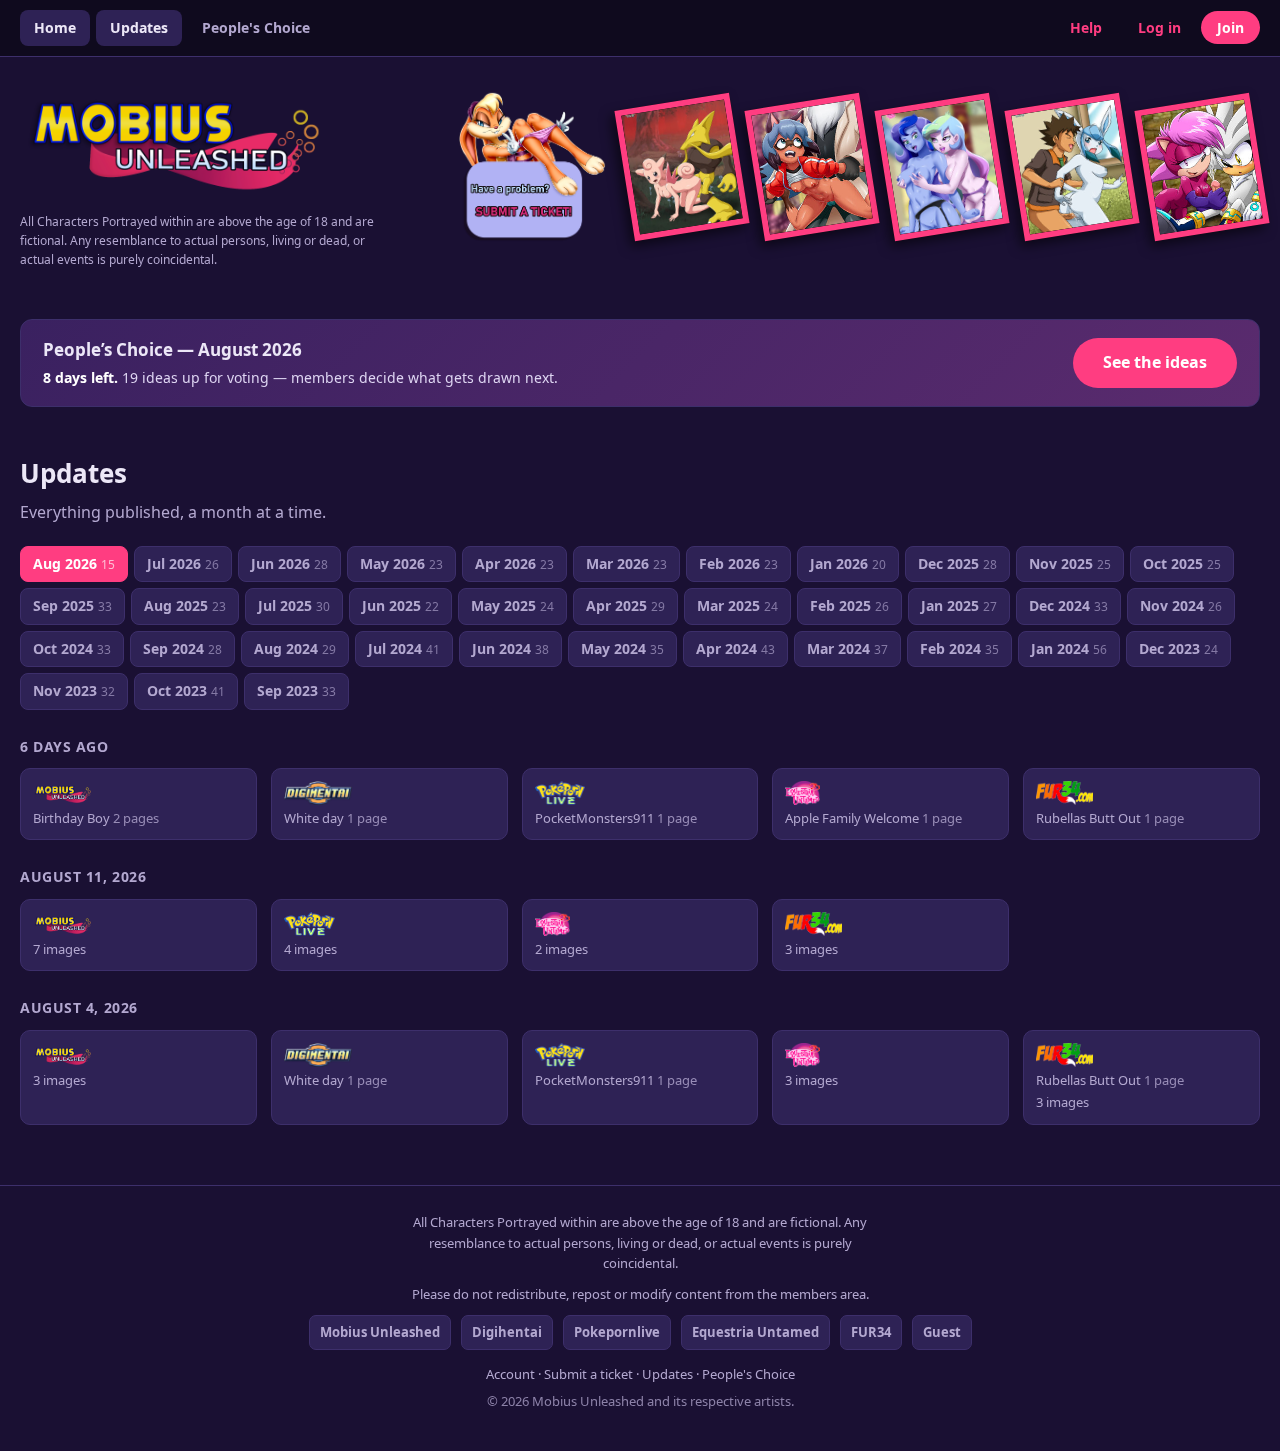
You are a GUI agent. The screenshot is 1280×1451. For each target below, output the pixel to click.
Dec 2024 (1068, 605)
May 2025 (512, 605)
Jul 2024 (404, 648)
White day (335, 818)
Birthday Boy (96, 818)
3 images (811, 949)
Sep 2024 (182, 648)
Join (1230, 27)
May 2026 (401, 563)
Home (55, 27)
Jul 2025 (294, 605)
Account (510, 1374)
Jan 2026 (848, 563)
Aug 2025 (185, 605)
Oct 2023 (186, 690)
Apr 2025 (625, 605)
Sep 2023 (296, 690)
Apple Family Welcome (873, 818)
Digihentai (507, 1332)
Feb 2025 (849, 605)
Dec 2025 (957, 563)
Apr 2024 (735, 648)
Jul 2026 (183, 563)
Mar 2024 (847, 648)
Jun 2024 (510, 648)
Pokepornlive (617, 1332)
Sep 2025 (72, 605)
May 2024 (622, 648)
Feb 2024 (959, 648)
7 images (59, 949)
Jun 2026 (289, 563)
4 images (310, 949)
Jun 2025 (400, 605)
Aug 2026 (74, 563)
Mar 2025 (737, 605)
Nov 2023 (74, 690)
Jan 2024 (1069, 648)
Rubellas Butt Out (1110, 818)
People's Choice (256, 27)
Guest (942, 1332)
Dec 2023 (1178, 648)
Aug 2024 (295, 648)
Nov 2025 (1070, 563)
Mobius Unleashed (380, 1332)
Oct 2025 (1182, 563)
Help (1086, 27)
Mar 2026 (626, 563)
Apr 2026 (514, 563)
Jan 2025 (959, 605)
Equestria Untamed (755, 1332)
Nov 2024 (1181, 605)
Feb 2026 (738, 563)
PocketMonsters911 (616, 818)
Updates (139, 27)
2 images (561, 949)
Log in (1159, 27)
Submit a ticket (588, 1374)
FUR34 (871, 1332)
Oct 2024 (72, 648)
